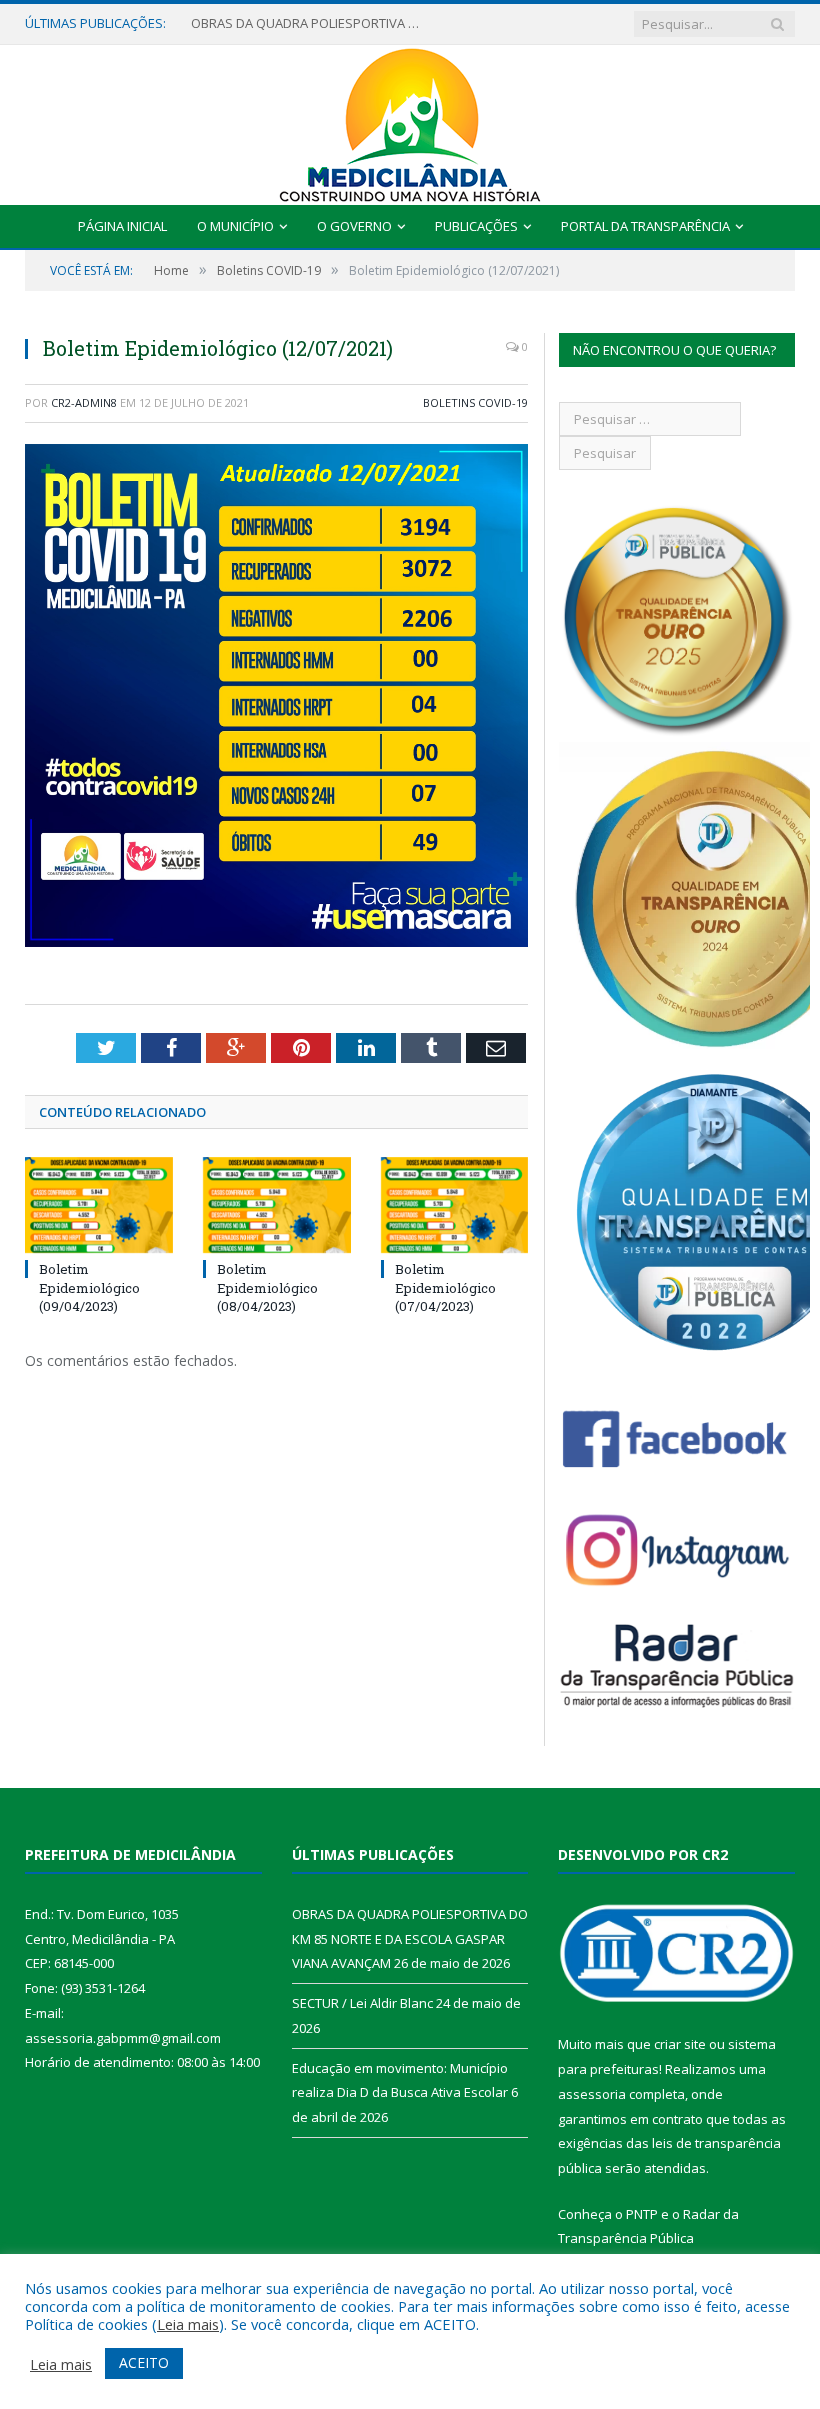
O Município (235, 226)
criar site (680, 2044)
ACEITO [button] (144, 2362)
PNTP (642, 2214)
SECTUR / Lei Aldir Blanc (261, 23)
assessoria (592, 2094)
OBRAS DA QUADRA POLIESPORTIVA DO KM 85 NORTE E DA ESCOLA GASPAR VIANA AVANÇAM (410, 1938)
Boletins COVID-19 (475, 402)
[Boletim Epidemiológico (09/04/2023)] (99, 1205)
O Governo (354, 226)
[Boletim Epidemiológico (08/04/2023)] (277, 1205)
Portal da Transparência (645, 226)
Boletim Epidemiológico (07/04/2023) (445, 1287)
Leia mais (188, 2324)
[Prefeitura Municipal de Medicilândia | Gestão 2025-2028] (410, 120)
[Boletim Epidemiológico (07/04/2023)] (455, 1205)
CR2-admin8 (84, 402)
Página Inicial (122, 226)
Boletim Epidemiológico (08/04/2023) (267, 1287)
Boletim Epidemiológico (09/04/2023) (89, 1287)
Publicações (476, 226)
